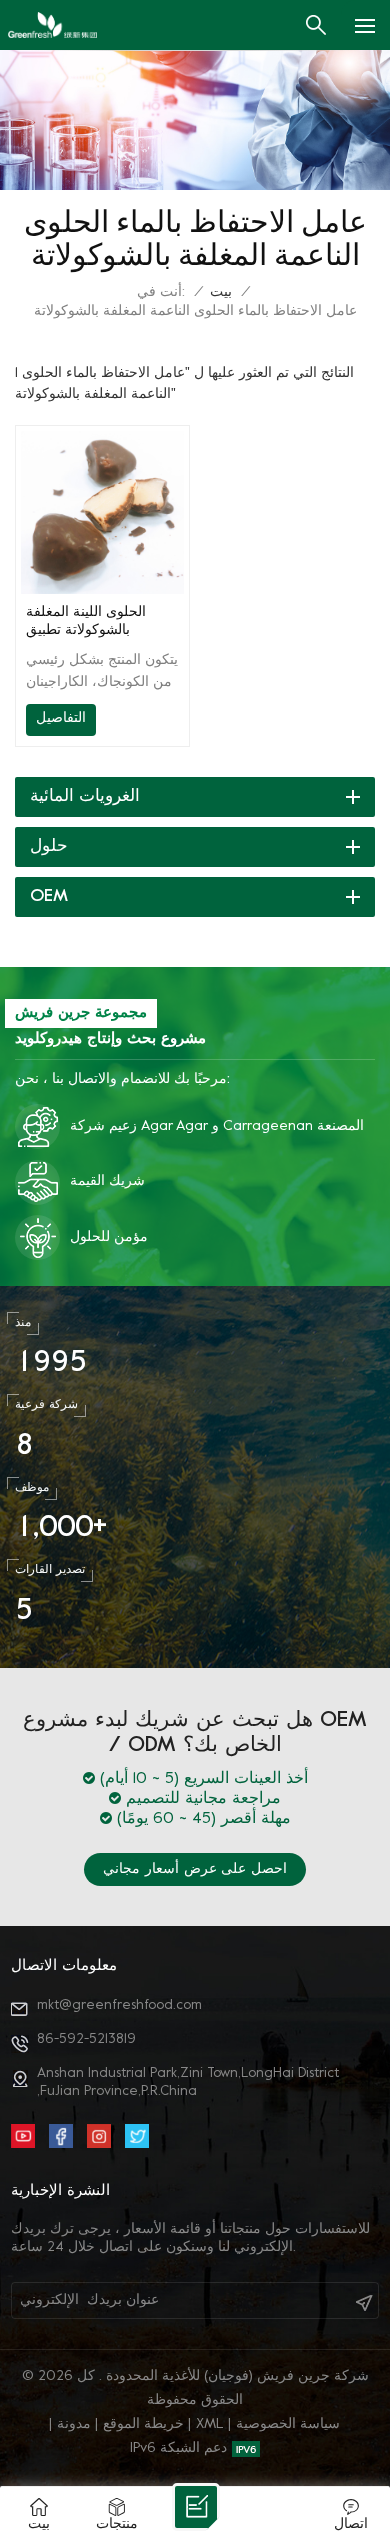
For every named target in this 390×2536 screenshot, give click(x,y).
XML (210, 2424)
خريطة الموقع (143, 2424)
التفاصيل (61, 718)
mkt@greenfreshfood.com (119, 2005)
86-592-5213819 (86, 2039)
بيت (221, 292)
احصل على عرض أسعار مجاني (195, 1869)
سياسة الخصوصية (288, 2424)
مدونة (74, 2424)
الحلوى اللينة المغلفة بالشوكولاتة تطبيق (86, 621)
